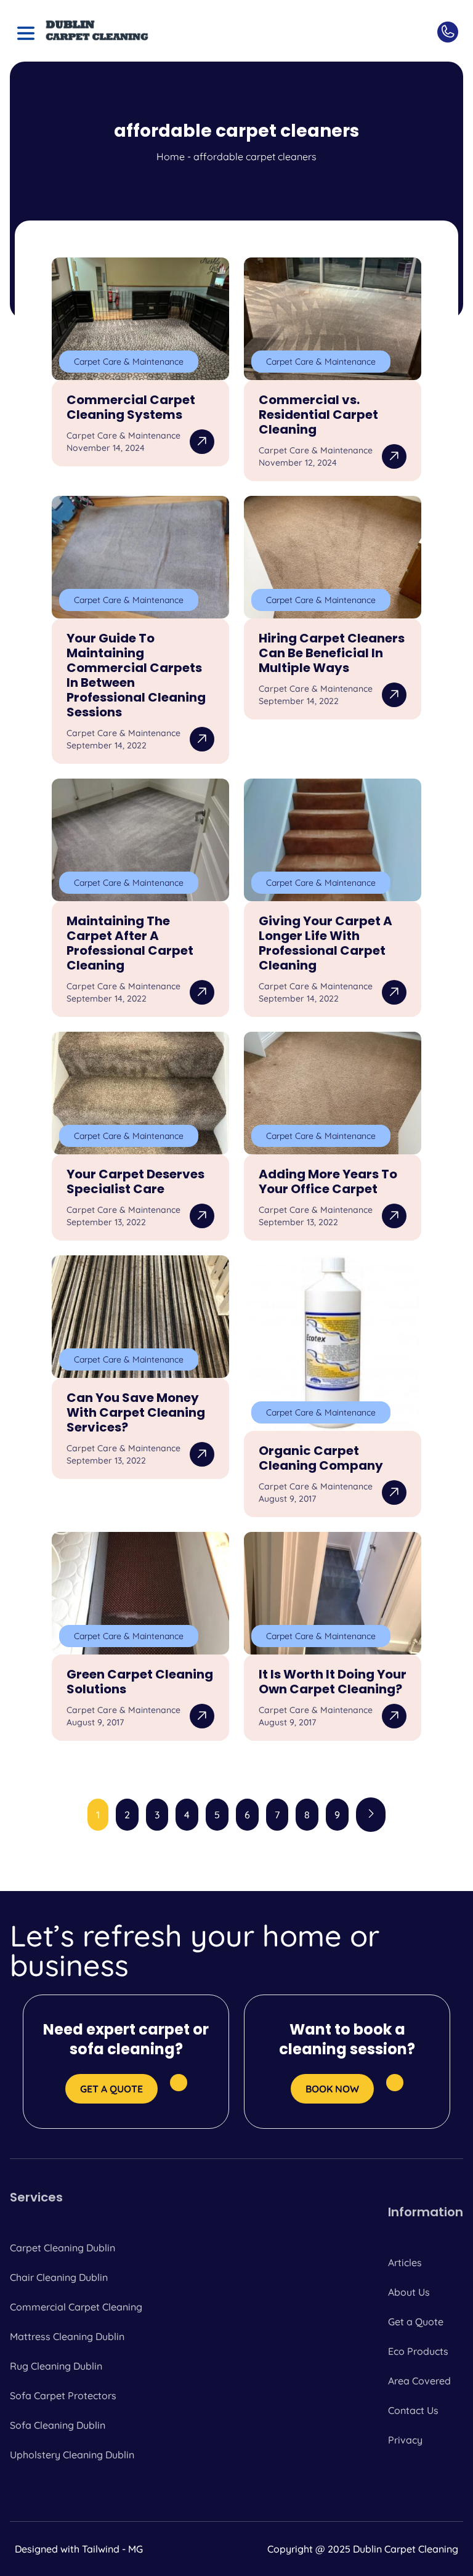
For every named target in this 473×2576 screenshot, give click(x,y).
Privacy (405, 2440)
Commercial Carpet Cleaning (76, 2307)
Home (171, 156)
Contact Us (413, 2410)
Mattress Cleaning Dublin (67, 2336)
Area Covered (419, 2381)
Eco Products (418, 2351)
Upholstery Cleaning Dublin (72, 2455)
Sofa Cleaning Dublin (58, 2425)
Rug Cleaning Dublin (56, 2366)
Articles (405, 2262)
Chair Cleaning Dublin (59, 2277)
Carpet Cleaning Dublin (63, 2248)
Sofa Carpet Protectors (63, 2396)
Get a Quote (416, 2322)
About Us (409, 2292)
